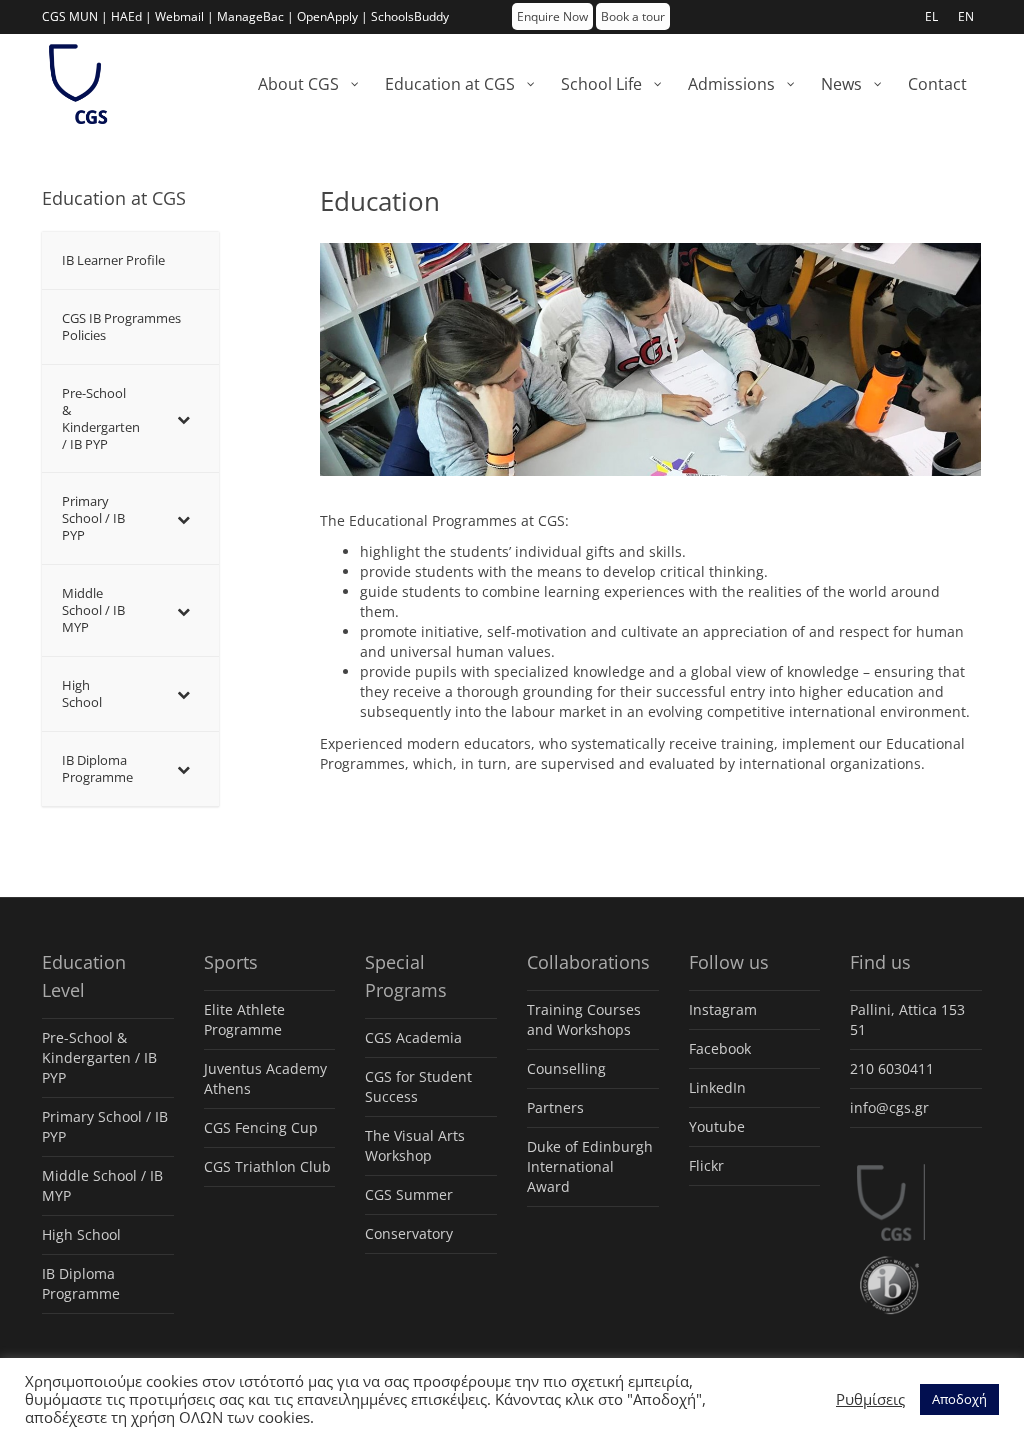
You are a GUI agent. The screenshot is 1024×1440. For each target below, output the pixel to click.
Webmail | (184, 16)
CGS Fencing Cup (261, 1127)
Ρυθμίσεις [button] (870, 1399)
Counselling (566, 1068)
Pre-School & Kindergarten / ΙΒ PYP (99, 1057)
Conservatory (409, 1233)
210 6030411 (892, 1068)
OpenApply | (332, 16)
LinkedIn (717, 1087)
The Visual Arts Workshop (415, 1145)
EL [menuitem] (931, 16)
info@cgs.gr (889, 1107)
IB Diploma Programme (81, 1283)
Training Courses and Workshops (584, 1019)
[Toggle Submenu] (184, 419)
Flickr (706, 1165)
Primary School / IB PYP (105, 1126)
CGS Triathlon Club (267, 1166)
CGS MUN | (75, 16)
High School (81, 1234)
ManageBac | (255, 16)
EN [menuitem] (966, 16)
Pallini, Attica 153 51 (907, 1019)
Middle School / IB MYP (102, 1185)
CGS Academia (413, 1037)
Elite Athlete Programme (244, 1019)
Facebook (720, 1048)
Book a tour (633, 16)
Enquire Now (552, 16)
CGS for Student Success (418, 1086)
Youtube (717, 1126)
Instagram (723, 1009)
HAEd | (131, 16)
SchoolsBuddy (410, 16)
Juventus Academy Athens (265, 1078)
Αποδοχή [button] (959, 1399)
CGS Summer (409, 1194)
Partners (555, 1107)
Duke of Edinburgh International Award (590, 1166)
